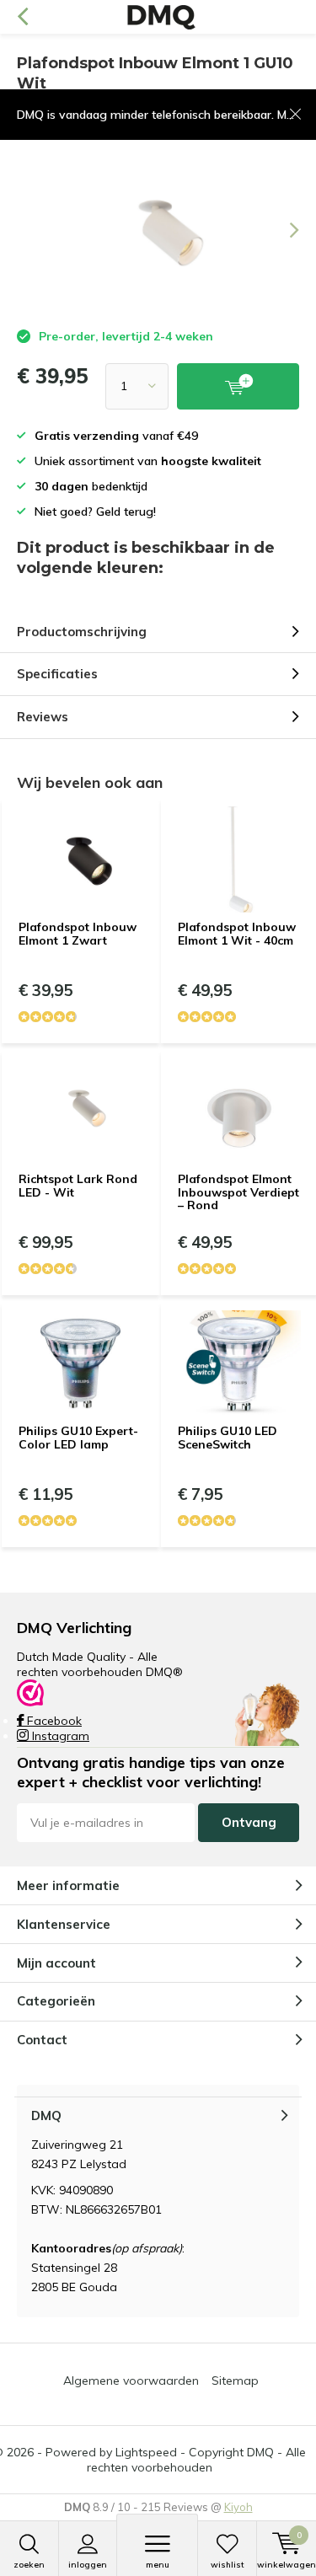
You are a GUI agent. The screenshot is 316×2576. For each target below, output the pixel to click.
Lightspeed (146, 2452)
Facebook (53, 1721)
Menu (158, 2565)
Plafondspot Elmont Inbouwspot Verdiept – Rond (238, 1192)
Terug (22, 17)
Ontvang (249, 1822)
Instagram (59, 1736)
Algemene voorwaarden (131, 2381)
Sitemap (235, 2381)
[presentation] (282, 230)
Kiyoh (238, 2507)
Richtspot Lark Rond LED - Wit (78, 1186)
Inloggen (88, 2565)
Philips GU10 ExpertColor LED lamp (78, 1438)
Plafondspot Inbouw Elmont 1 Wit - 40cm (237, 934)
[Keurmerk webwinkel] (30, 1691)
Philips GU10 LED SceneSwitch (228, 1438)
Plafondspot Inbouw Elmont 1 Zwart (78, 934)
